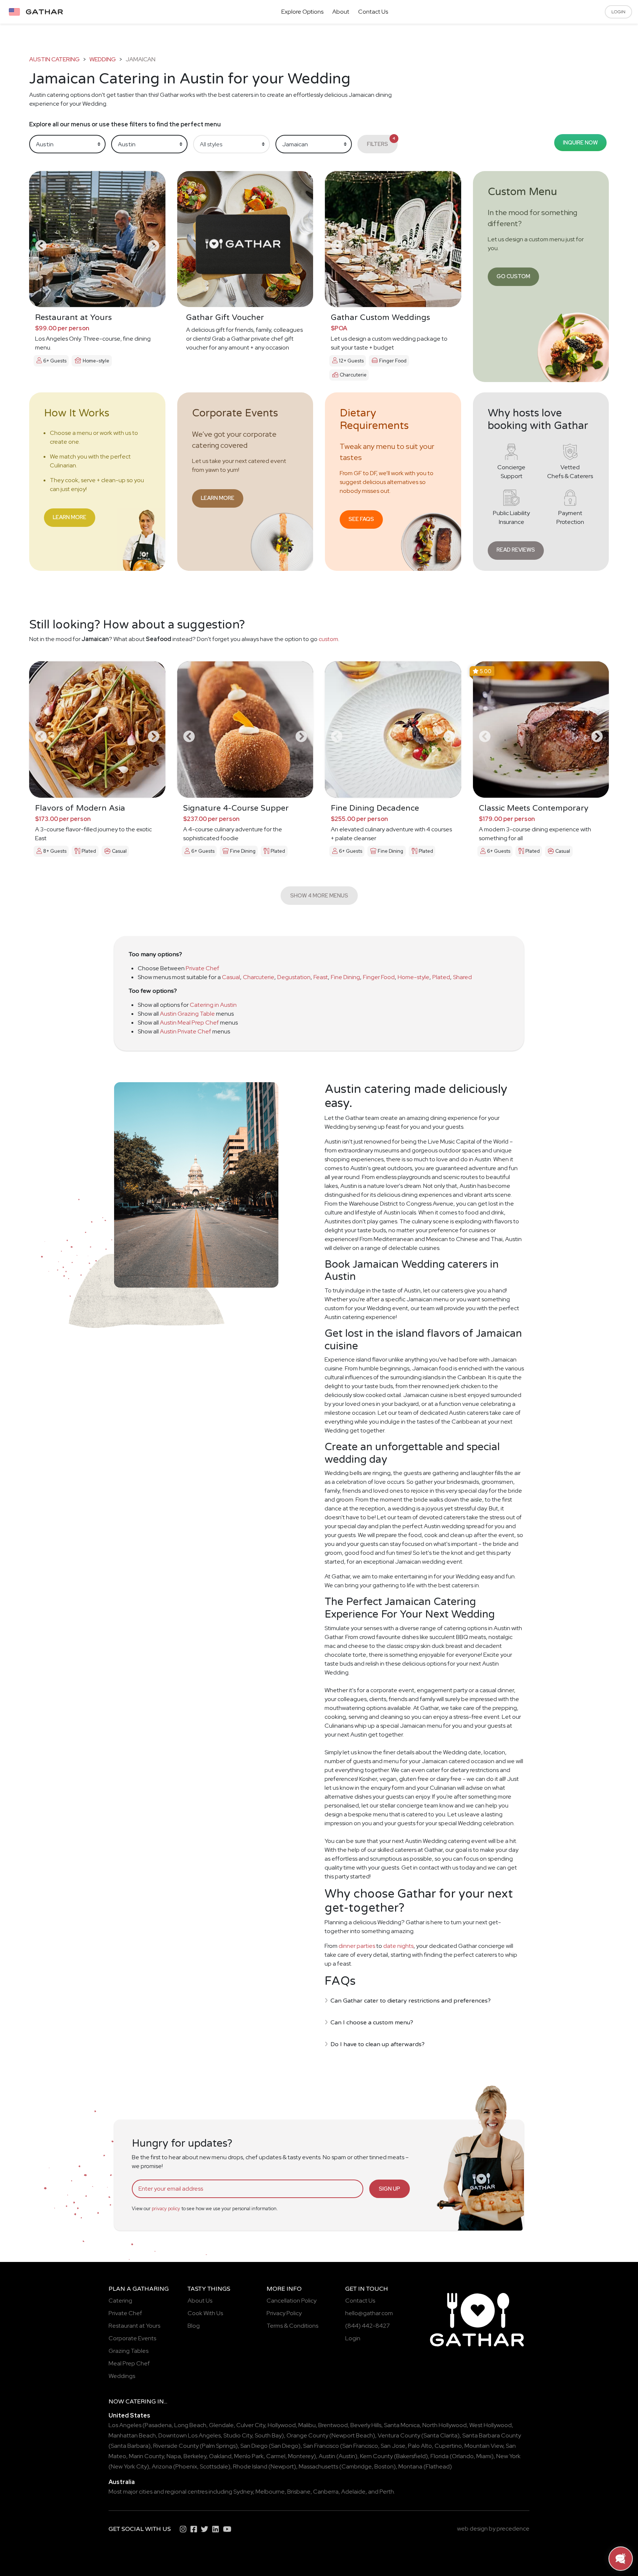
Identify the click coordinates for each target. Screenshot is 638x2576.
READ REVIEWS (516, 550)
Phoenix (186, 2466)
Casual (231, 977)
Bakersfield (411, 2456)
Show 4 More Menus (319, 895)
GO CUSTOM (513, 276)
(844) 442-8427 (368, 2326)
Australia (122, 2482)
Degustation (294, 977)
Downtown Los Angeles (190, 2435)
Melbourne (270, 2492)
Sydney (243, 2492)
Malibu (307, 2425)
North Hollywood (445, 2425)
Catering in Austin (213, 1005)
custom (328, 639)
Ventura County (399, 2435)
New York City (129, 2466)
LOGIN (618, 12)
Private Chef (203, 968)
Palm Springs (219, 2446)
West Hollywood (490, 2425)
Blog (194, 2326)
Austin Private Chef (186, 1031)
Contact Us (373, 12)
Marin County (146, 2456)
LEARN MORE (70, 517)
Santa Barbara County (492, 2435)
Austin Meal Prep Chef (189, 1023)
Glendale (221, 2425)
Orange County (307, 2435)
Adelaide (353, 2492)
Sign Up (390, 2189)
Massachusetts (318, 2466)
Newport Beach (352, 2435)
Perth (387, 2492)
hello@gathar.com (369, 2313)
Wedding (103, 59)
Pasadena (158, 2425)
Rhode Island (250, 2466)
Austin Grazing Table (187, 1014)
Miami (484, 2456)
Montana (410, 2466)
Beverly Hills (366, 2425)
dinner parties (357, 1946)
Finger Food (379, 977)
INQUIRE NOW (580, 142)
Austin (327, 2456)
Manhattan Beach (132, 2435)
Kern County (376, 2456)
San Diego (254, 2446)
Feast (321, 977)
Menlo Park (249, 2456)
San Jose (393, 2446)
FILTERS (381, 142)
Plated (441, 977)
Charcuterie (259, 977)
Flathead (438, 2466)
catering (141, 2402)
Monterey (301, 2456)
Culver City (251, 2425)
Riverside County (176, 2446)
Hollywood (282, 2425)
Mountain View (484, 2446)
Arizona (162, 2466)
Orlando (463, 2456)
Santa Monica (402, 2425)
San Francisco (321, 2446)
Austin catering (54, 59)
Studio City (238, 2435)
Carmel (276, 2456)
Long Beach (190, 2425)
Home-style (414, 977)
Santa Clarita (440, 2435)
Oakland (220, 2456)
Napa (174, 2456)
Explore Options (302, 12)
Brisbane (299, 2492)
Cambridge (357, 2466)
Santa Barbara (130, 2446)
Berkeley (195, 2456)
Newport (282, 2466)
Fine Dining (345, 977)
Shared (462, 977)
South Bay (268, 2435)
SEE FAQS (361, 519)
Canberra (326, 2492)
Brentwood (333, 2425)
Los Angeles (125, 2425)
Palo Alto (420, 2446)
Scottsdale (214, 2466)
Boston (384, 2466)
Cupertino (448, 2446)
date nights (398, 1946)
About (341, 12)
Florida (440, 2456)
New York (508, 2456)
